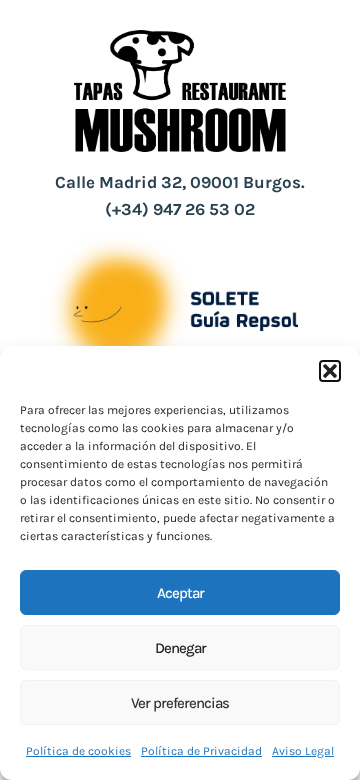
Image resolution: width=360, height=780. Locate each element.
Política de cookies (78, 751)
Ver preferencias (180, 703)
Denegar (180, 648)
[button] (330, 371)
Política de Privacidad (201, 751)
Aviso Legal (303, 751)
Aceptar (180, 593)
